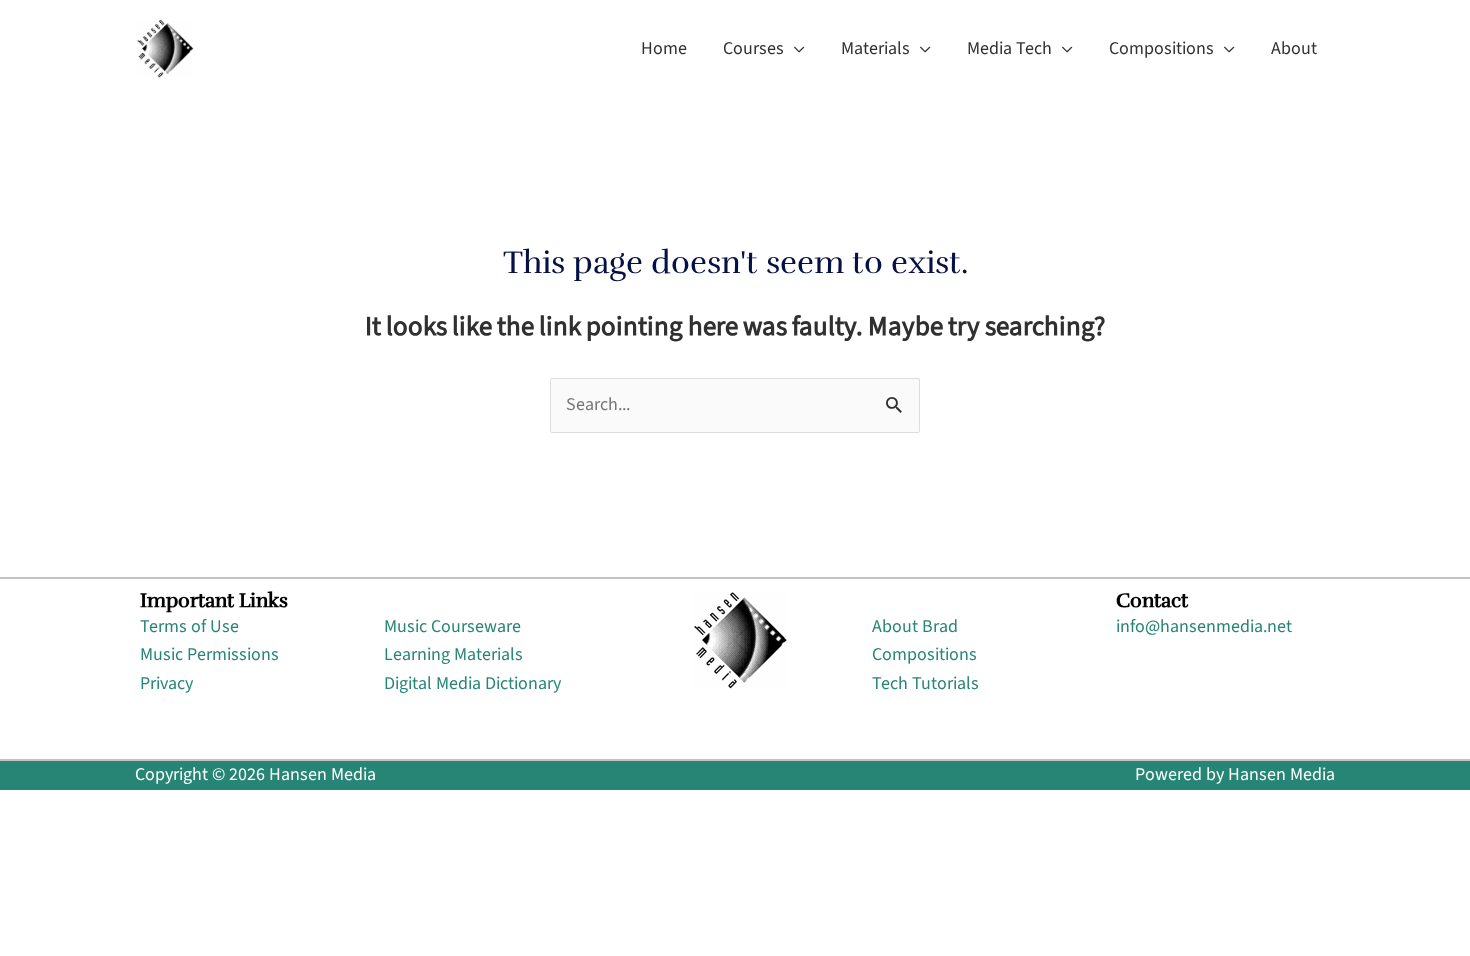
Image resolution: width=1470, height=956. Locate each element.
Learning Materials (453, 654)
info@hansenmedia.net (1204, 626)
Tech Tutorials (925, 683)
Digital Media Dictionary (472, 683)
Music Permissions (209, 654)
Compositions (924, 654)
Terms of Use (189, 626)
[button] (794, 49)
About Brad (915, 626)
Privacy (166, 683)
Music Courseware (452, 626)
